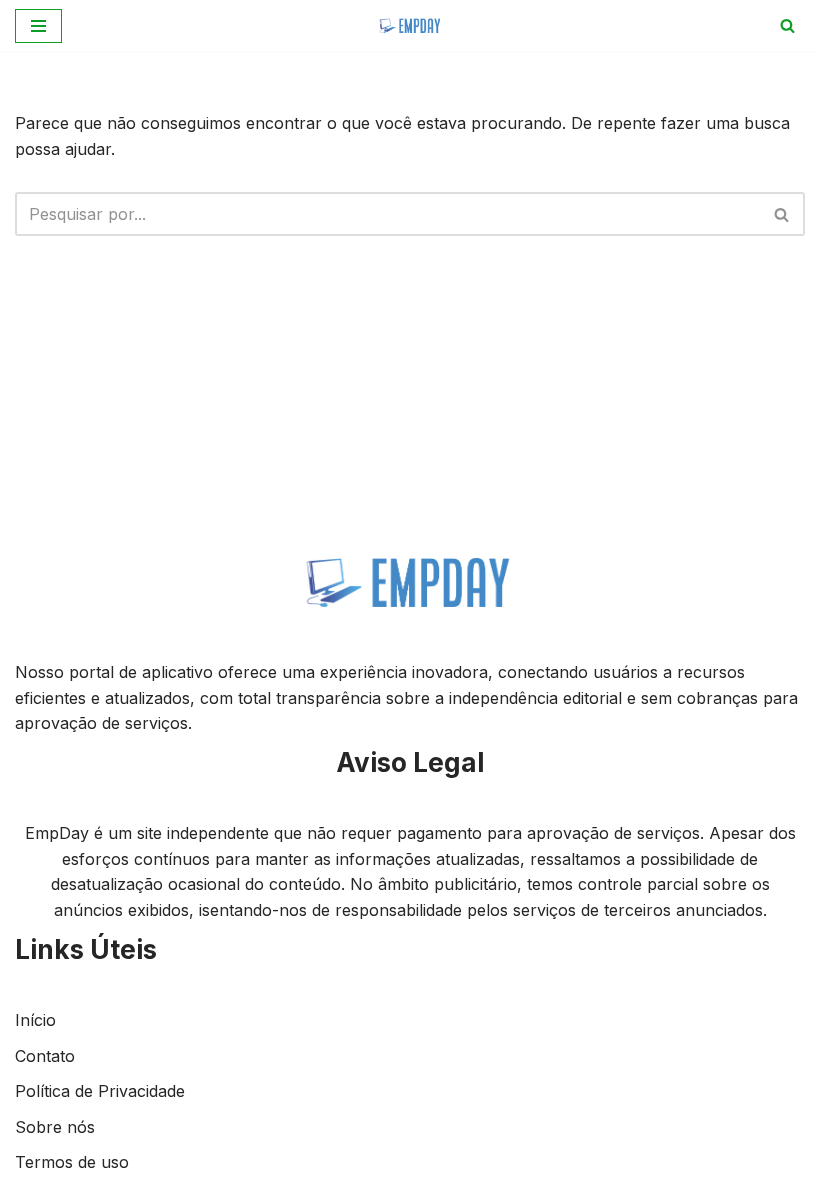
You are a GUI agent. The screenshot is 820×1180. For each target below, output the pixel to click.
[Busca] (787, 25)
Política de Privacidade (100, 1091)
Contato (45, 1056)
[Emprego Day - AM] (410, 25)
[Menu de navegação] (38, 26)
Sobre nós (55, 1127)
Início (35, 1020)
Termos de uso (72, 1162)
